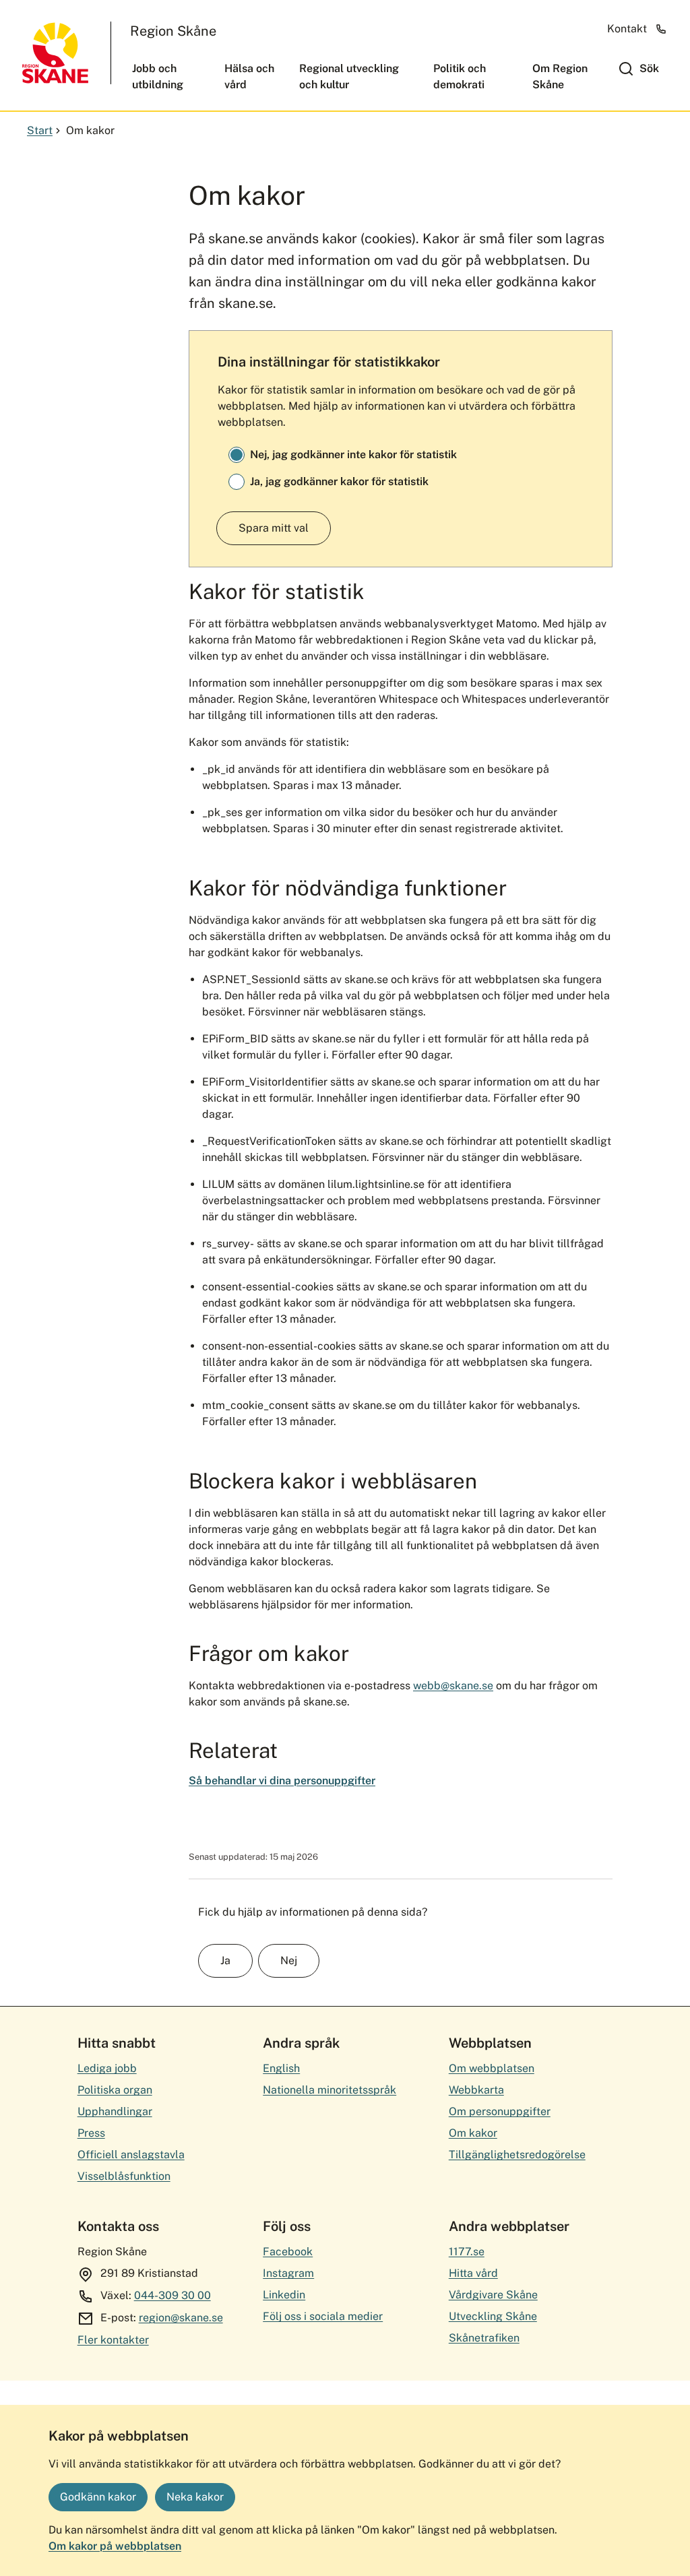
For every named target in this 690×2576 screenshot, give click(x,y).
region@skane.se (181, 2318)
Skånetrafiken (484, 2338)
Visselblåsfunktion (124, 2176)
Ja (225, 1960)
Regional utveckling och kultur (349, 76)
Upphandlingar (115, 2111)
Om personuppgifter (500, 2111)
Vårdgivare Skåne (493, 2295)
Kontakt (627, 29)
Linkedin (284, 2295)
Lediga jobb (107, 2068)
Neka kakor (195, 2497)
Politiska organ (115, 2090)
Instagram (288, 2273)
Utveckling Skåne (493, 2316)
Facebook (288, 2252)
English (281, 2068)
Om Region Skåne (560, 76)
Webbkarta (476, 2090)
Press (91, 2133)
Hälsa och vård (249, 76)
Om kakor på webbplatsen (115, 2546)
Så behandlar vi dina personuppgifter (282, 1781)
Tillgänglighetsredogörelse (517, 2155)
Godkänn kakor (98, 2497)
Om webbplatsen (492, 2068)
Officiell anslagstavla (131, 2155)
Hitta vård (473, 2273)
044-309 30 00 (172, 2295)
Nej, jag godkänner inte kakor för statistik (353, 454)
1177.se (467, 2252)
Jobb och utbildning (158, 76)
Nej (289, 1960)
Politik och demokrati (460, 76)
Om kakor (473, 2133)
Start (40, 130)
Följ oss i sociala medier (323, 2316)
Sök (649, 68)
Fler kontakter (113, 2340)
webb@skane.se (453, 1686)
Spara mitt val (274, 528)
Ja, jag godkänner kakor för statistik (339, 481)
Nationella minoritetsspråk (330, 2090)
